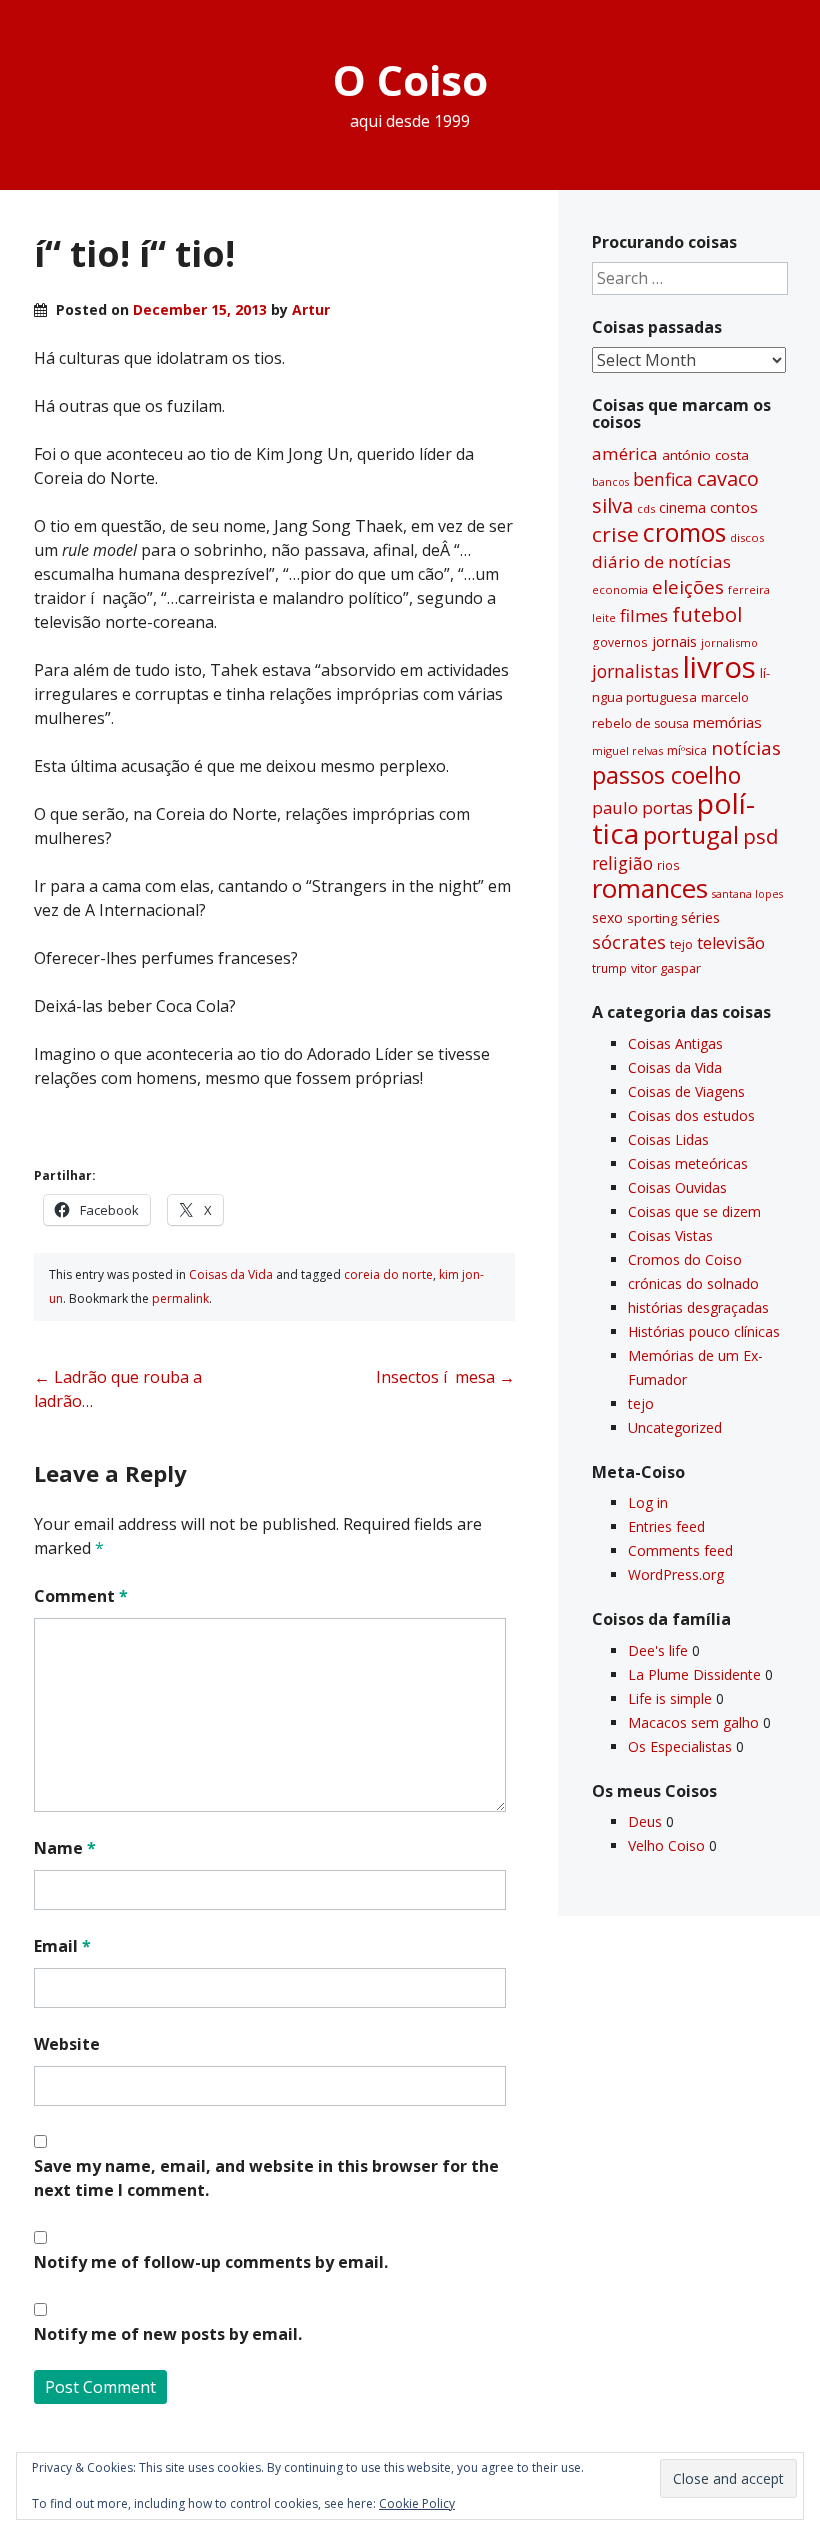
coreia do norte (388, 1274)
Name (65, 1848)
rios (668, 865)
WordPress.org (676, 1574)
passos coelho (666, 775)
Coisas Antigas (675, 1043)
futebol (707, 614)
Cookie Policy (417, 2503)
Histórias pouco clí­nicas (704, 1331)
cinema (682, 507)
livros (719, 667)
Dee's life (658, 1650)
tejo (681, 944)
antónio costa (705, 455)
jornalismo (729, 642)
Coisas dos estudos (691, 1115)
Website (67, 2044)
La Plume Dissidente (694, 1674)
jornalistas (635, 671)
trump (609, 968)
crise (615, 534)
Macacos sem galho (693, 1722)
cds (646, 508)
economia (620, 589)
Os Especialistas (680, 1746)
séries (700, 917)
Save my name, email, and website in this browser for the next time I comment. (266, 2178)
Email (62, 1946)
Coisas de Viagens (686, 1091)
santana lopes (747, 894)
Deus (645, 1821)
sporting (652, 918)
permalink (180, 1298)
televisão (731, 943)
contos (734, 507)
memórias (727, 722)
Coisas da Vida (231, 1274)
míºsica (687, 750)
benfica (663, 479)
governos (620, 642)
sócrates (629, 942)
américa (625, 453)
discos (747, 537)
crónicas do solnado (693, 1283)
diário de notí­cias (661, 561)
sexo (607, 917)
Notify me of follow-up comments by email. (211, 2262)
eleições (688, 586)
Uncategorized (675, 1427)
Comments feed (680, 1550)
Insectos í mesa (445, 1377)
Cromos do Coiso (685, 1259)
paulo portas (642, 807)
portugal (691, 835)
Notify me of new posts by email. (168, 2334)
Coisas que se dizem (694, 1211)
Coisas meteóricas (688, 1163)
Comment (81, 1596)
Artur (311, 309)
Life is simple (670, 1698)
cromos (684, 532)
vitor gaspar (666, 968)
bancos (610, 482)
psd (760, 836)
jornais (674, 641)
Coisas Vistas (670, 1235)
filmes (644, 615)
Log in (648, 1502)
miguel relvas (627, 750)
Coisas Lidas (668, 1139)
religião (622, 863)
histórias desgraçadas (698, 1307)
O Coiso (410, 79)
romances (650, 888)
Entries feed (666, 1526)
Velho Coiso (666, 1845)
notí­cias (746, 748)
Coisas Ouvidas (677, 1187)
